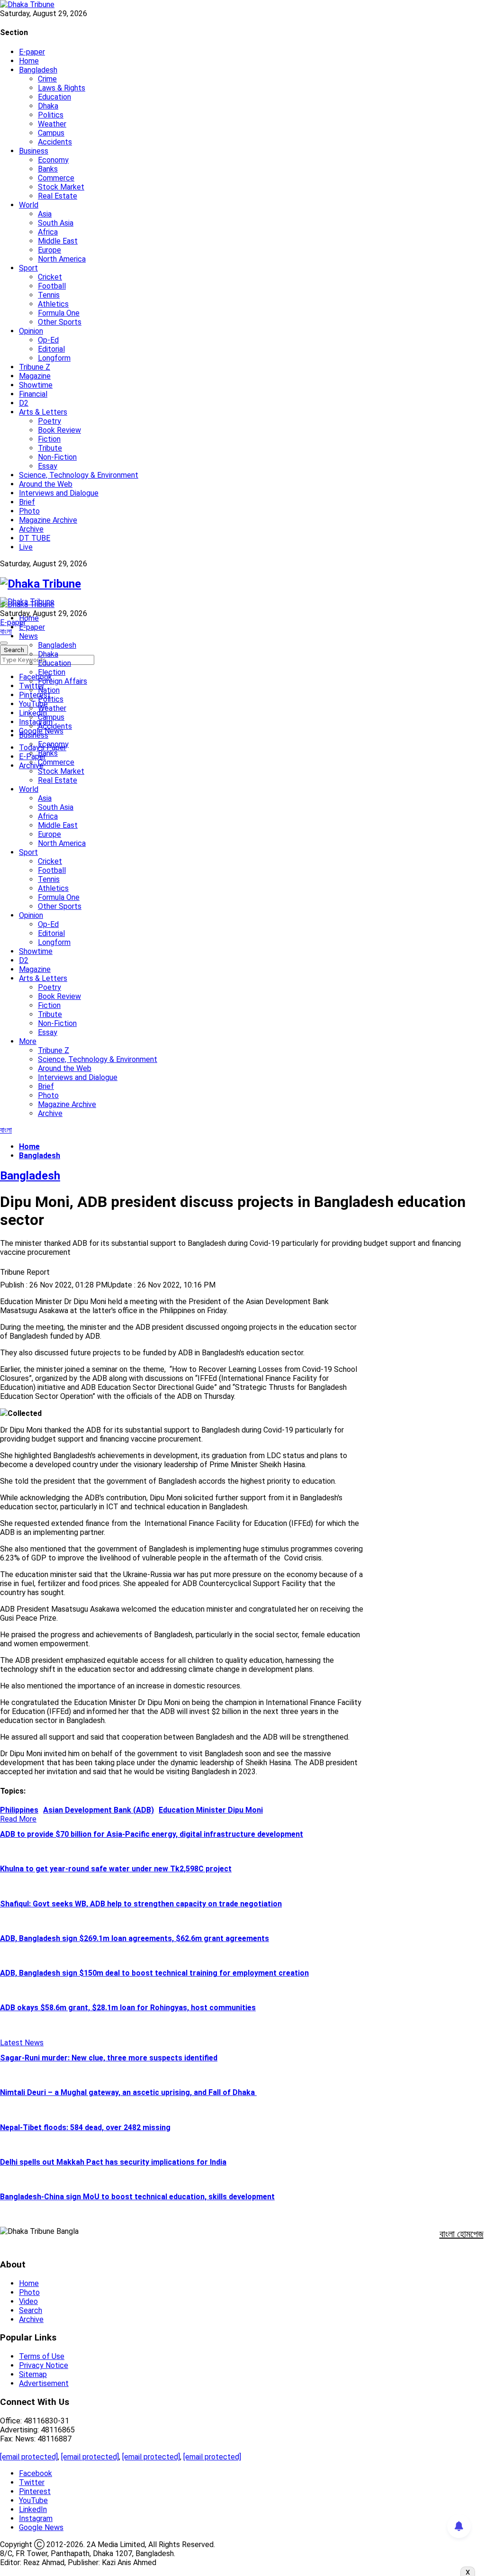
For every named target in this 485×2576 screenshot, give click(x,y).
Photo (29, 511)
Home (29, 61)
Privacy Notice (44, 2365)
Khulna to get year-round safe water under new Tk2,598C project (116, 1869)
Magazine (35, 376)
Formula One (59, 313)
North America (62, 259)
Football (52, 286)
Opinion (31, 331)
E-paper (32, 52)
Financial (33, 394)
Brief (27, 502)
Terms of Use (42, 2356)
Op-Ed (48, 340)
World (29, 205)
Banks (48, 169)
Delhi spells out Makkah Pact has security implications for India (113, 2162)
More (28, 1041)
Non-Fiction (57, 457)
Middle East (58, 241)
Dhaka (48, 106)
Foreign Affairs (63, 681)
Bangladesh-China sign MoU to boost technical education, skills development (137, 2197)
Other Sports (60, 322)
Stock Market (61, 187)
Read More (18, 1819)
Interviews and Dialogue (59, 493)
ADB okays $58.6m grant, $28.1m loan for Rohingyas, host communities (128, 2008)
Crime (47, 79)
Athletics (53, 304)
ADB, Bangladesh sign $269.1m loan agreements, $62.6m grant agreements (135, 1938)
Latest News (22, 2043)
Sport (28, 268)
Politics (51, 115)
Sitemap (33, 2374)
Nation (49, 690)
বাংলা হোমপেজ (462, 2234)
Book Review (59, 430)
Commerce (56, 178)
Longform (54, 358)
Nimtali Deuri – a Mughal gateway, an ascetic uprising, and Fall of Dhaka (128, 2092)
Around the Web (46, 484)
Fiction (49, 439)
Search (31, 2310)
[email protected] (29, 2457)
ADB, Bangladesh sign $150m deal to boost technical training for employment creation (154, 1973)
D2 (24, 403)
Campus (51, 133)
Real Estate (58, 196)
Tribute (50, 448)
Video (28, 2301)
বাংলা (6, 631)
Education (54, 97)
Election (52, 672)
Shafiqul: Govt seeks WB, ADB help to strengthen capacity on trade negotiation (141, 1904)
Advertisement (44, 2383)
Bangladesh (38, 70)
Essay (48, 466)
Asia (45, 214)
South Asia (56, 223)
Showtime (36, 385)
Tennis (49, 295)
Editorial (51, 349)
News (28, 636)
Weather (52, 124)
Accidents (55, 142)
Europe (49, 250)
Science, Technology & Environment (79, 475)
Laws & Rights (62, 88)
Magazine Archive (48, 520)
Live (26, 547)
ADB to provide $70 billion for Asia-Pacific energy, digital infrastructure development (152, 1834)
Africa (48, 232)
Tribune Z (35, 367)
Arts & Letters (43, 412)
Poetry (49, 421)
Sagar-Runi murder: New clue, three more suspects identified (109, 2058)
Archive (31, 529)
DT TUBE (35, 538)
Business (34, 151)
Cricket (50, 277)
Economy (53, 160)
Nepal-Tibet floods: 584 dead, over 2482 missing (85, 2127)
